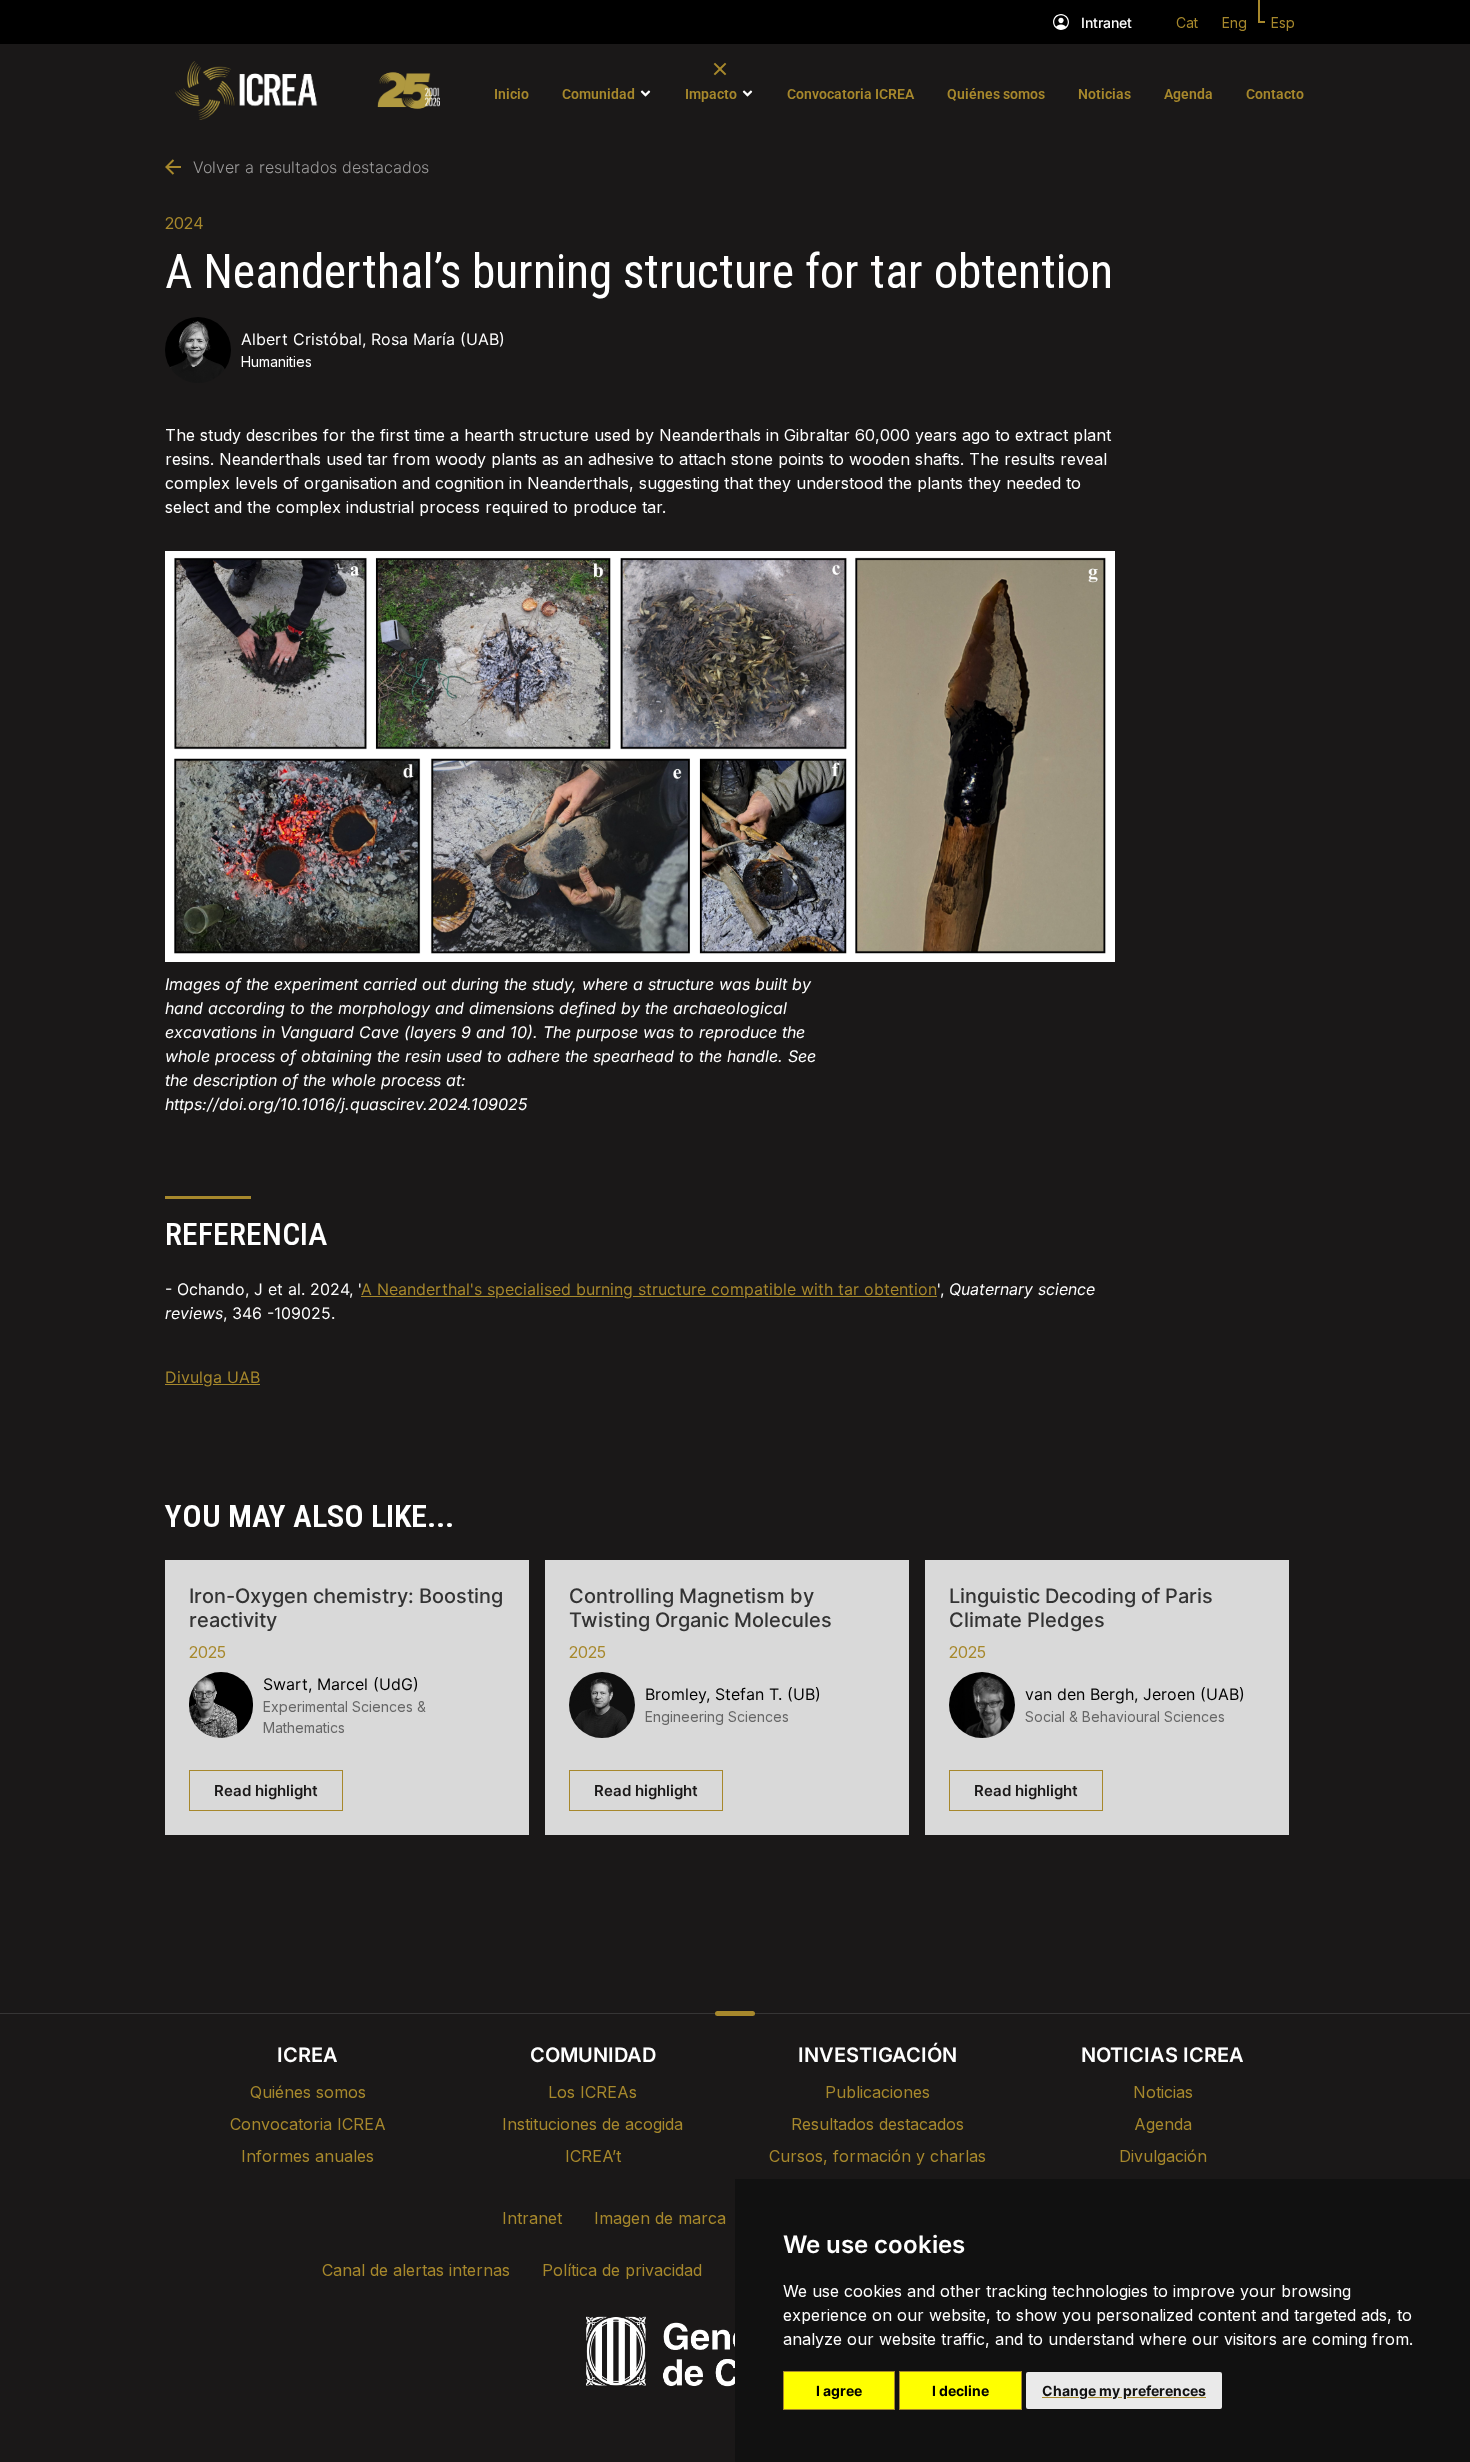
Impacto (711, 94)
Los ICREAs (592, 2092)
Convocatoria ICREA (850, 94)
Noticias (1104, 94)
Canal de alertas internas (416, 2270)
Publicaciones (877, 2092)
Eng (1234, 22)
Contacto (1275, 94)
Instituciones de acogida (592, 2124)
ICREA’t (593, 2156)
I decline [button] (960, 2390)
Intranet (1106, 22)
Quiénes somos (996, 94)
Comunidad (598, 94)
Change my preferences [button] (1124, 2390)
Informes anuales (307, 2156)
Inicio (511, 94)
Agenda (1188, 94)
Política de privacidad (622, 2270)
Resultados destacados (877, 2124)
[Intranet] (1061, 22)
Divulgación (1163, 2156)
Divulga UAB (212, 1377)
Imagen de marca (660, 2218)
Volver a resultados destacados (311, 167)
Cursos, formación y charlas (877, 2156)
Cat (1187, 22)
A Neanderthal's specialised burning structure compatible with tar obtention (649, 1289)
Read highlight (266, 1790)
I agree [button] (839, 2390)
